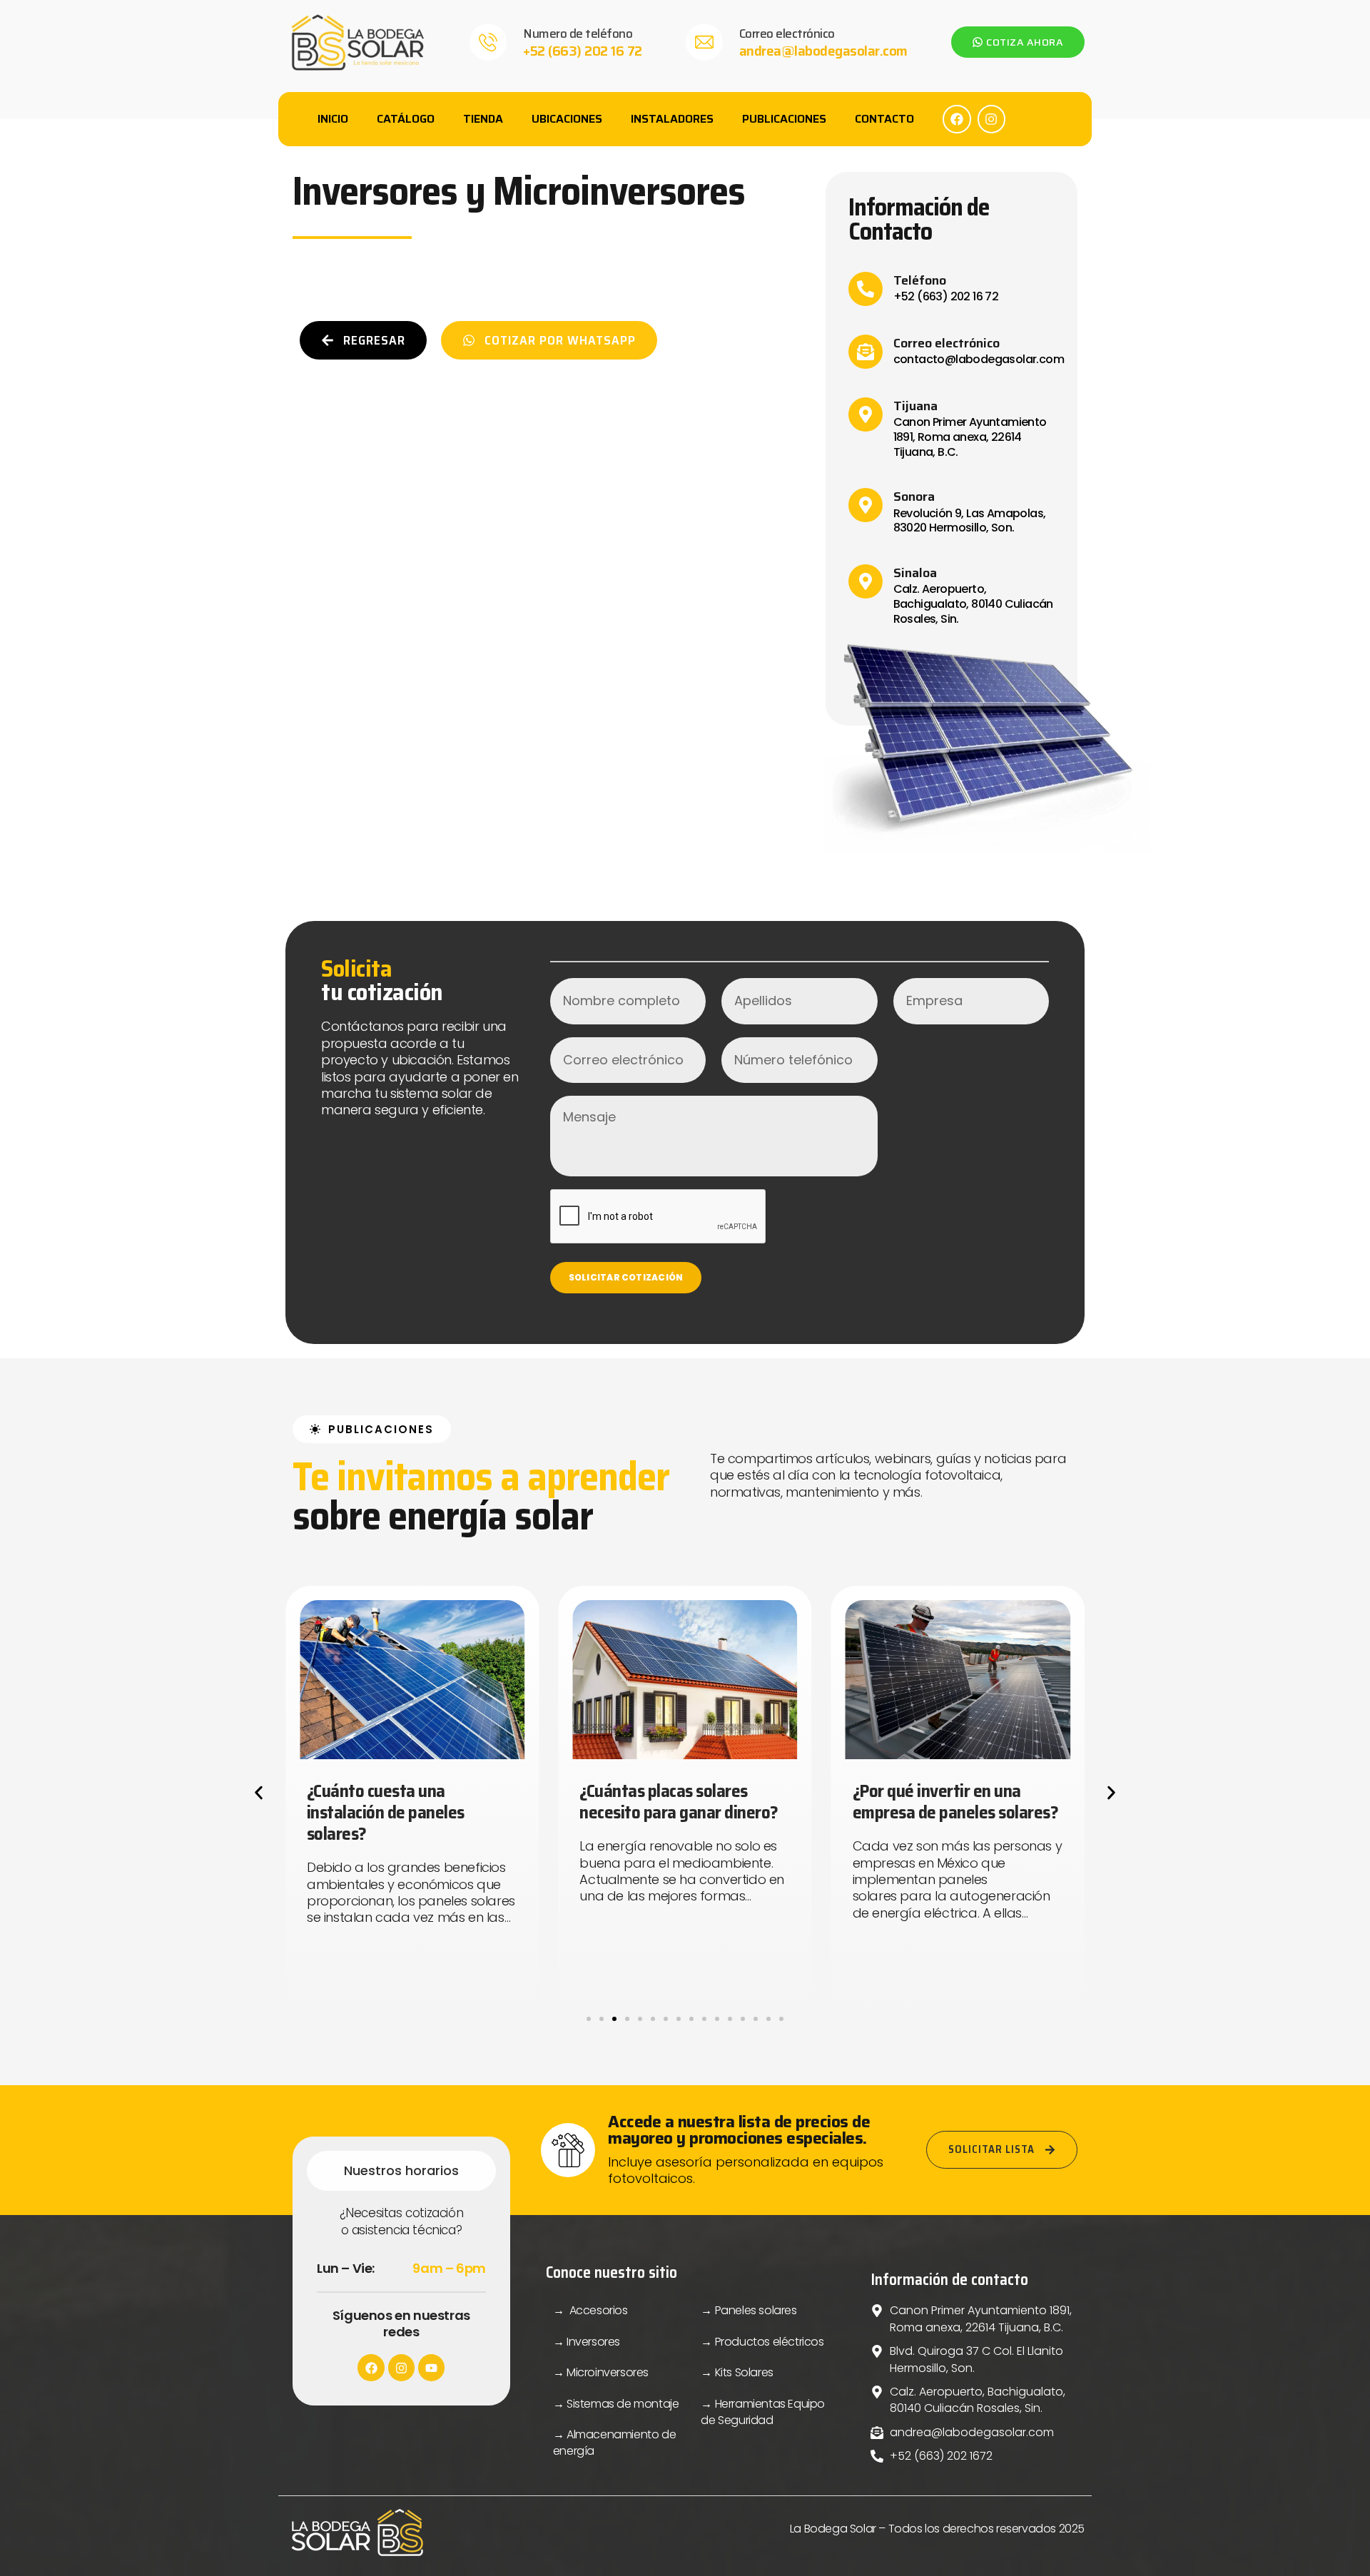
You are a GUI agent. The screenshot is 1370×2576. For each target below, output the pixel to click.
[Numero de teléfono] (488, 42)
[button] (259, 1792)
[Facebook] (957, 119)
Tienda (483, 119)
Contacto (884, 119)
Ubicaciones (567, 119)
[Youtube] (431, 2367)
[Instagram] (992, 119)
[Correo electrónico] (704, 42)
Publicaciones (784, 119)
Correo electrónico (787, 34)
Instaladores (672, 119)
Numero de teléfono (578, 34)
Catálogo (406, 119)
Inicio (333, 119)
